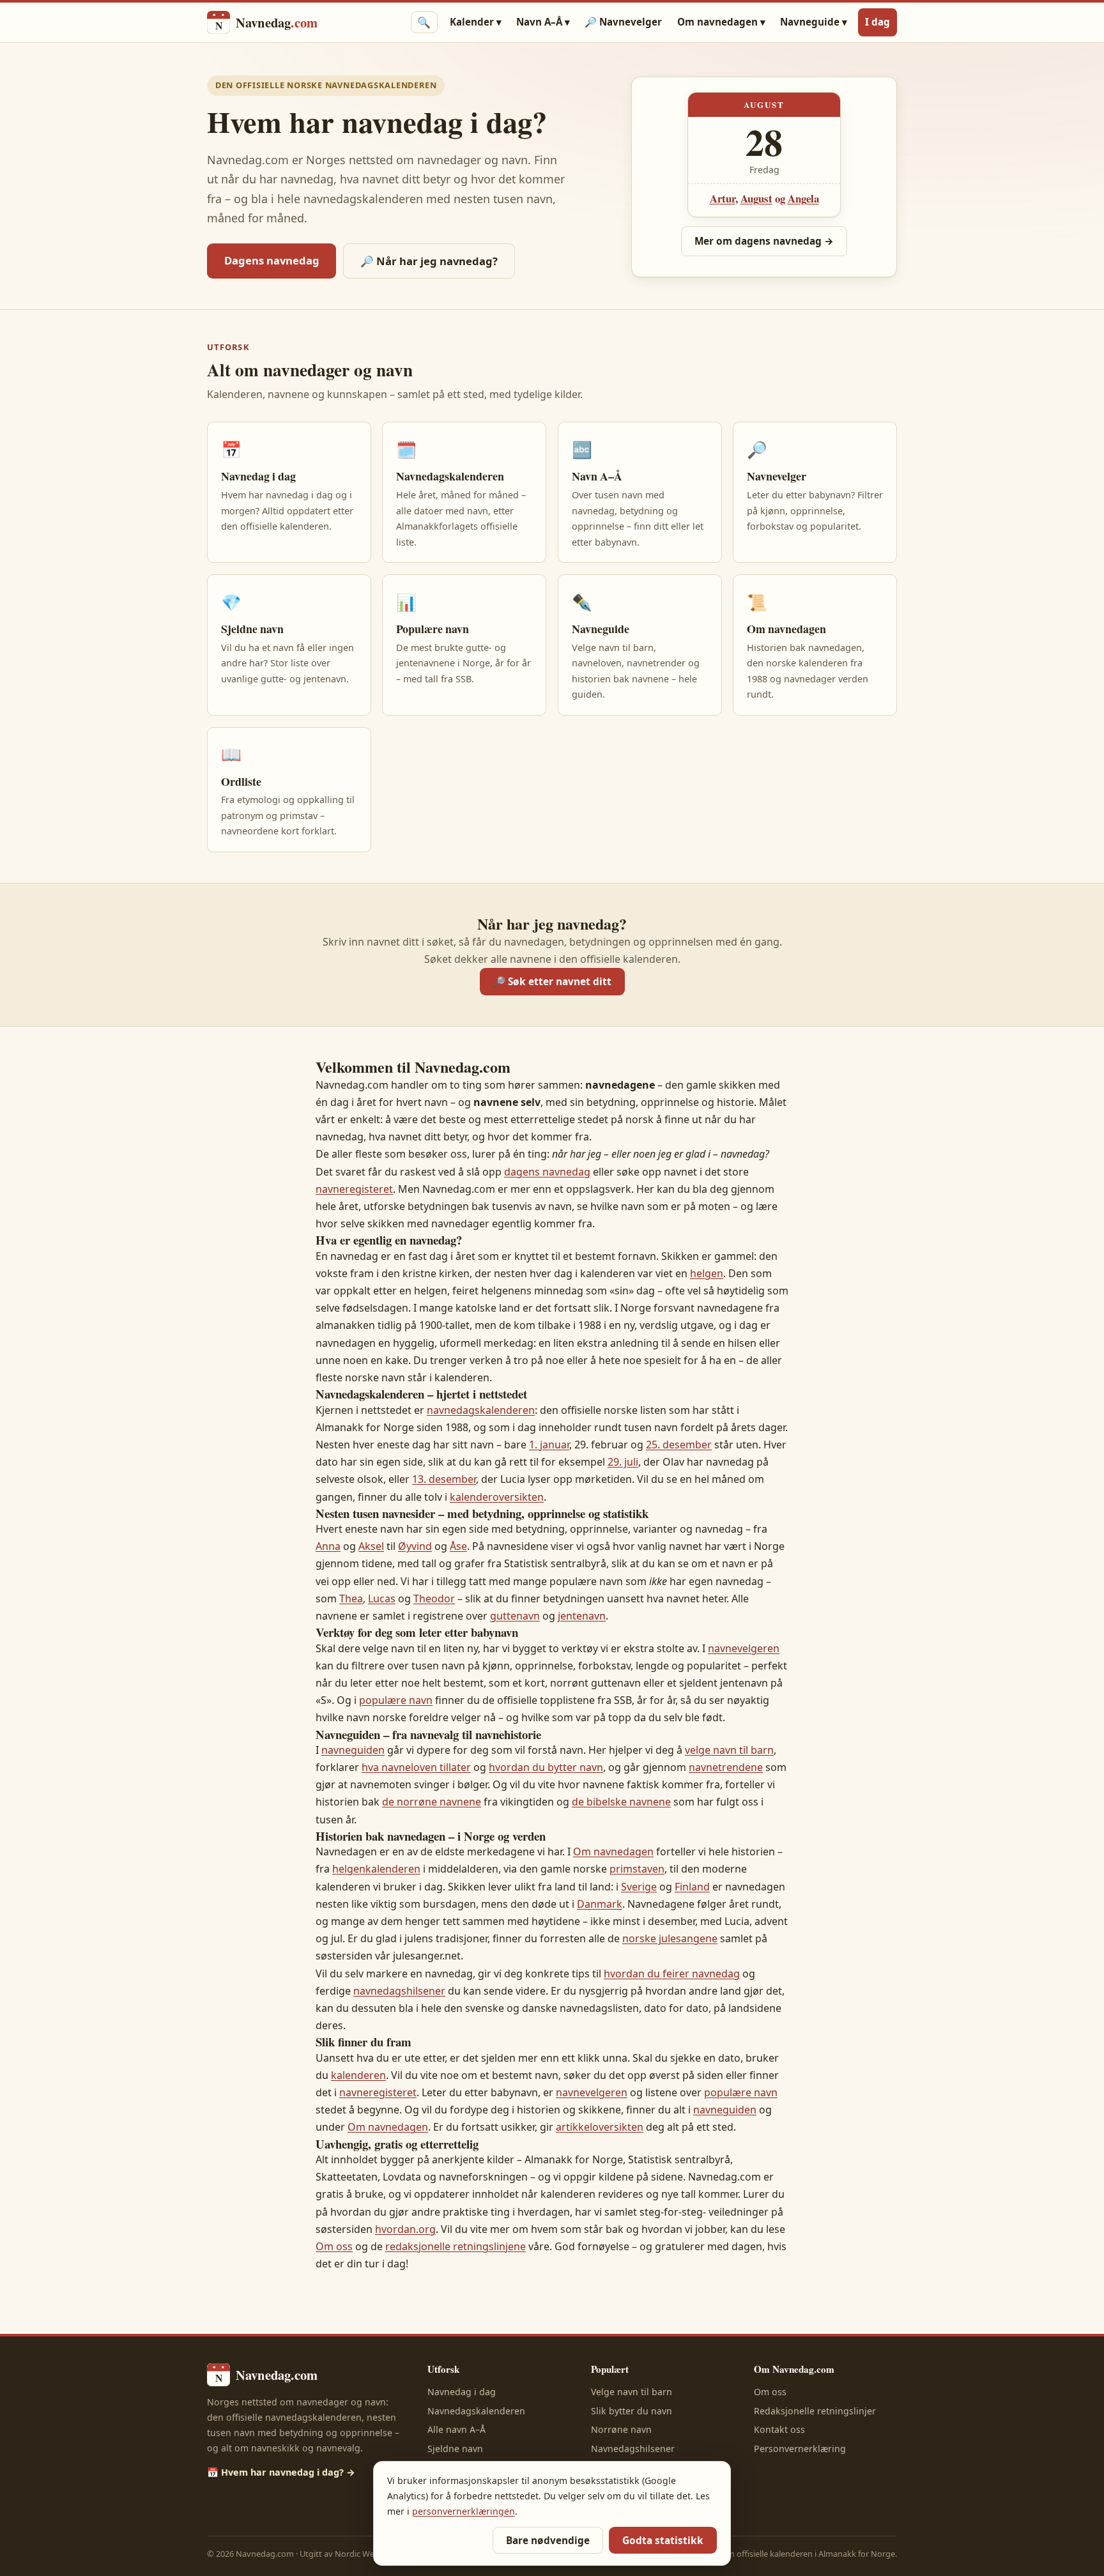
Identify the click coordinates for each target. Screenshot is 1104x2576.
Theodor (434, 1598)
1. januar (549, 1445)
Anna (328, 1546)
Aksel (371, 1546)
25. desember (679, 1445)
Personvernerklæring (800, 2449)
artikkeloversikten (600, 2127)
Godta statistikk (663, 2541)
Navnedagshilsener (633, 2449)
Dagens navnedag (272, 260)
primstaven (637, 1869)
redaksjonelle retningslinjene (456, 2246)
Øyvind (415, 1546)
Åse (458, 1546)
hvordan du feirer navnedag (672, 1974)
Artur (723, 198)
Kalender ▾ (476, 22)
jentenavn (582, 1616)
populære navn (396, 1700)
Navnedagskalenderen (476, 2411)
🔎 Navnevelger (623, 22)
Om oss (334, 2246)
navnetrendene (726, 1767)
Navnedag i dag (462, 2392)
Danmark (600, 1904)
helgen (707, 1273)
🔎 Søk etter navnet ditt (552, 982)
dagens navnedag (547, 1172)
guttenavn (515, 1616)
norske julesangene (670, 1938)
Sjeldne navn (455, 2449)
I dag (878, 22)
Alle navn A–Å (456, 2429)
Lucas (382, 1598)
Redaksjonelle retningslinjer (815, 2411)
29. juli (623, 1462)
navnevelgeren (744, 1648)
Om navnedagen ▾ (721, 22)
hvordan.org (405, 2229)
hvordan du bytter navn (546, 1767)
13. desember (444, 1479)
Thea (351, 1598)
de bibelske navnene (621, 1802)
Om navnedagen (613, 1851)
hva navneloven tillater (416, 1767)
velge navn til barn (729, 1750)
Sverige (639, 1887)
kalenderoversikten (497, 1497)
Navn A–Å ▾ (543, 22)
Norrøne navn (621, 2429)
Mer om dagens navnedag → (764, 241)
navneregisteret (354, 1189)
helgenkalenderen (376, 1869)
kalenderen (358, 2075)
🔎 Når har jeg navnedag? (429, 261)
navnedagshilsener (399, 1991)
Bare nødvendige (548, 2541)
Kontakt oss (779, 2429)
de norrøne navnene (432, 1802)
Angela (803, 198)
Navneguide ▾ (814, 22)
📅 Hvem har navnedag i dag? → (281, 2472)
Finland (692, 1887)
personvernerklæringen (464, 2511)
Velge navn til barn (632, 2392)
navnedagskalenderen (481, 1410)
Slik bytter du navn (632, 2411)
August (756, 198)
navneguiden (353, 1750)
